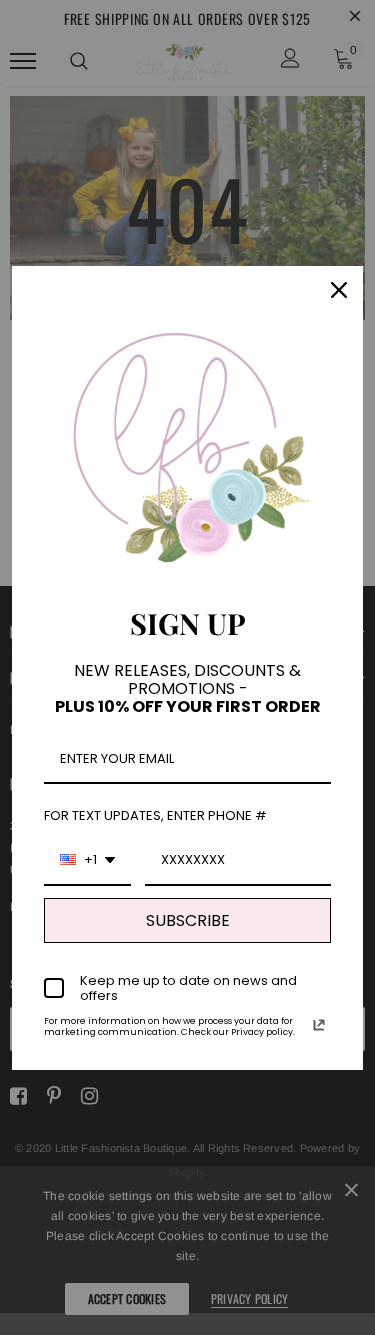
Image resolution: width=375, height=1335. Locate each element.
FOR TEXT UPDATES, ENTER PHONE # (155, 815)
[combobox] (87, 861)
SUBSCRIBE (188, 920)
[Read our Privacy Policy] (319, 1025)
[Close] (339, 290)
